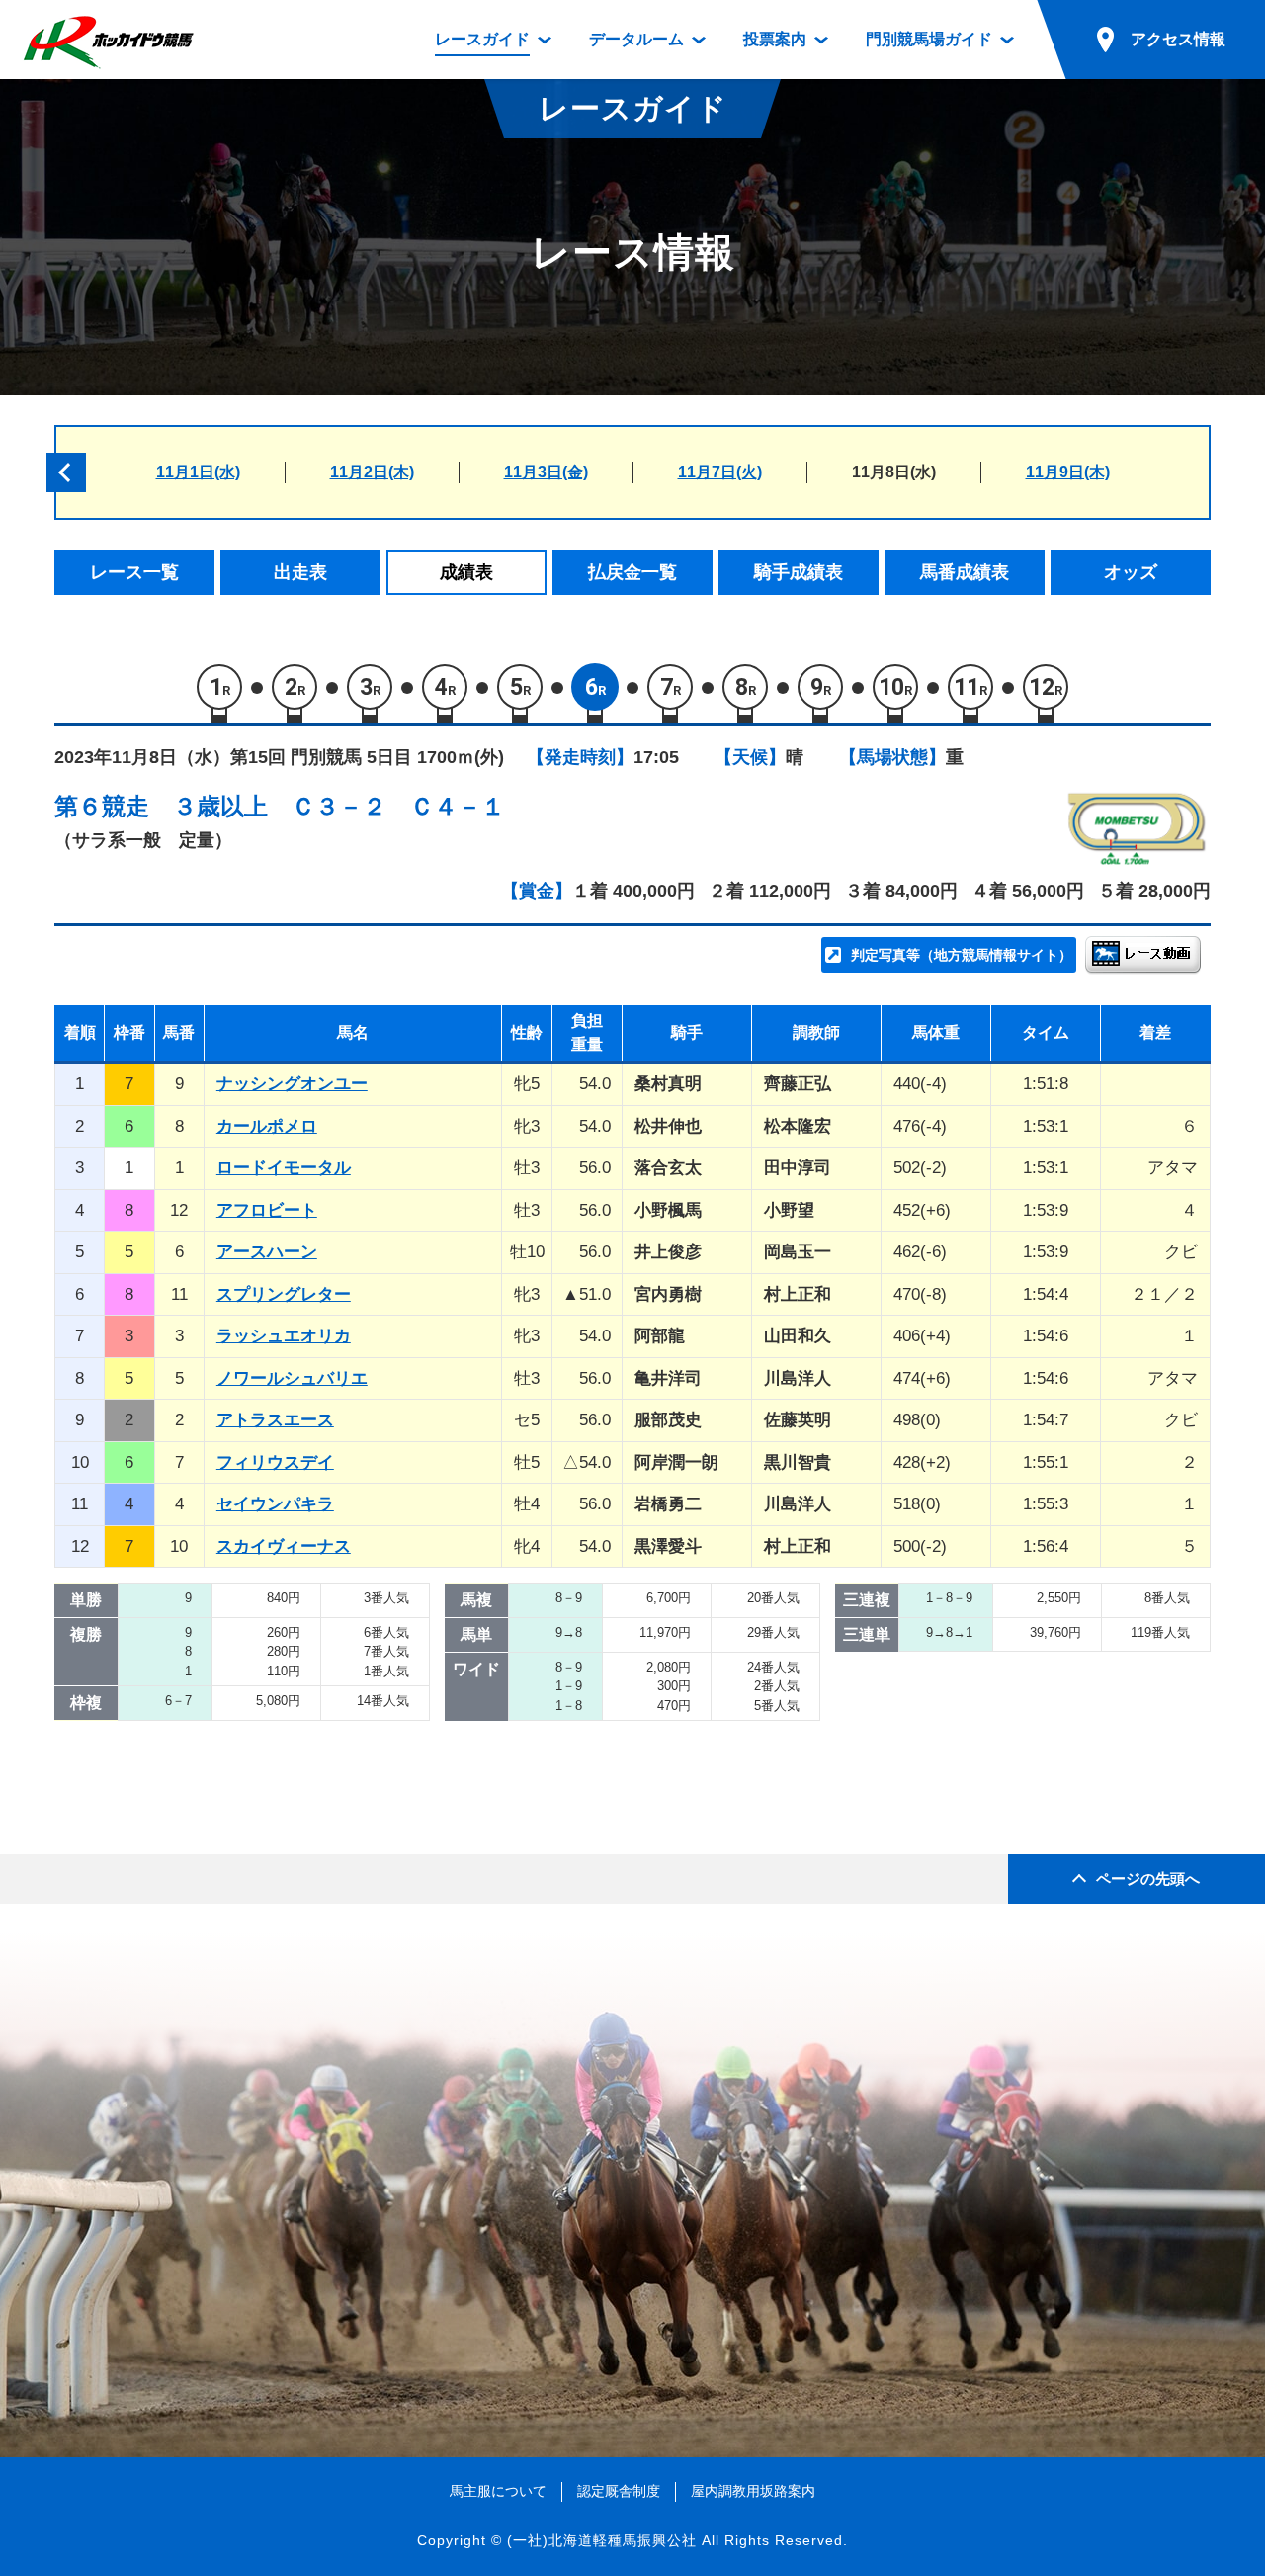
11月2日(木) (372, 472)
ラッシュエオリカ (284, 1336)
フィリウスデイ (275, 1462)
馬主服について (498, 2491)
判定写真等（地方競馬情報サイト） (962, 955)
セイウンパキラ (275, 1504)
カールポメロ (267, 1126)
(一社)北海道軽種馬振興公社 (602, 2540)
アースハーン (267, 1252)
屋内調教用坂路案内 (753, 2491)
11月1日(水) (198, 472)
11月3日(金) (546, 472)
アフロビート (267, 1210)
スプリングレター (284, 1294)
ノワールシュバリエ (292, 1378)
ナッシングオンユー (292, 1084)
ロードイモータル (284, 1168)
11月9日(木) (1068, 472)
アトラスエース (275, 1420)
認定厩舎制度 (619, 2491)
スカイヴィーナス (284, 1546)
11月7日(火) (720, 472)
